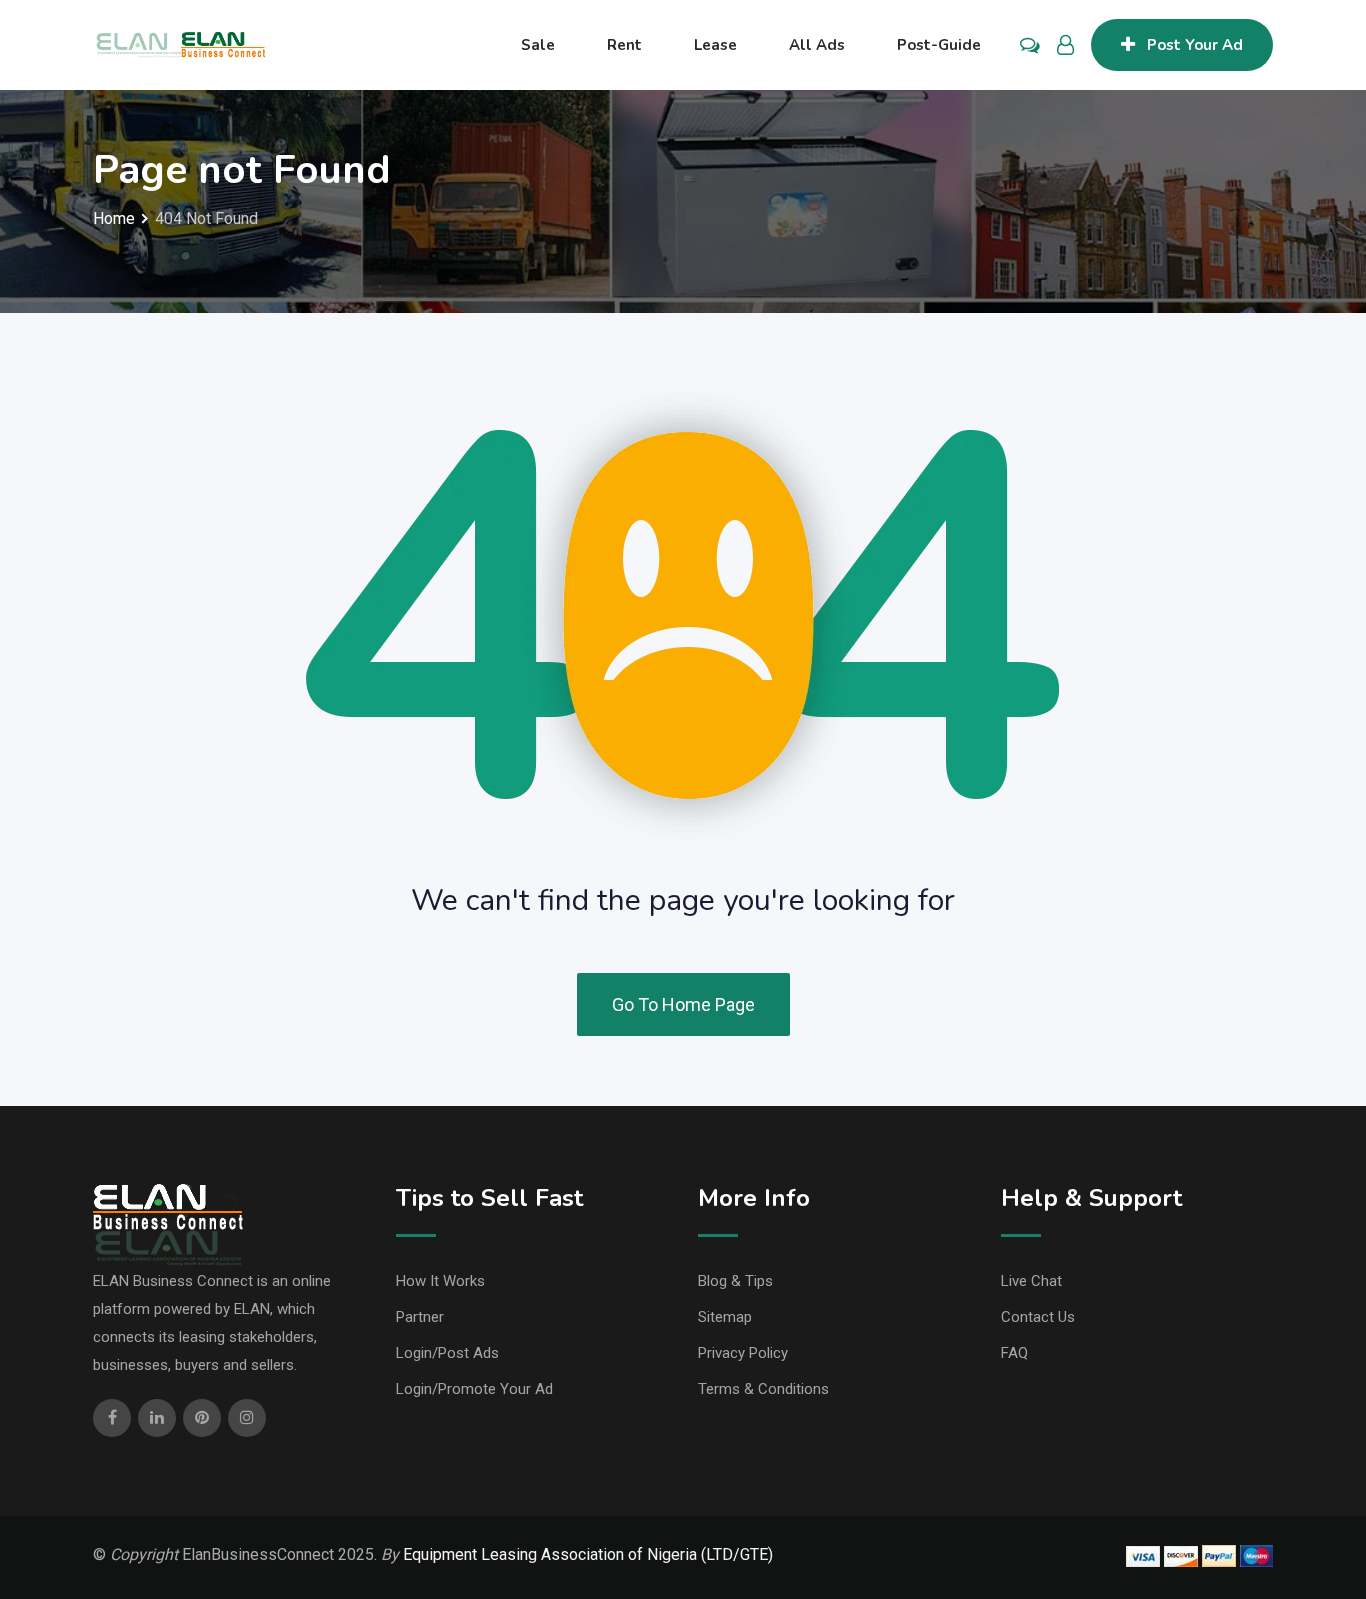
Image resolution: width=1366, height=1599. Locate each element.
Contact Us (1038, 1317)
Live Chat (1031, 1281)
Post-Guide (939, 45)
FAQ (1014, 1353)
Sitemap (725, 1317)
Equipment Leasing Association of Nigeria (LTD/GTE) (588, 1554)
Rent (624, 45)
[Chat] (1030, 45)
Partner (420, 1317)
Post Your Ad (1195, 45)
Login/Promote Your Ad (474, 1389)
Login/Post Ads (447, 1353)
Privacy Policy (743, 1353)
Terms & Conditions (763, 1389)
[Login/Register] (1065, 45)
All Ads (817, 45)
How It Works (440, 1281)
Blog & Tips (735, 1281)
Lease (715, 45)
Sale (538, 45)
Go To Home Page (683, 1004)
